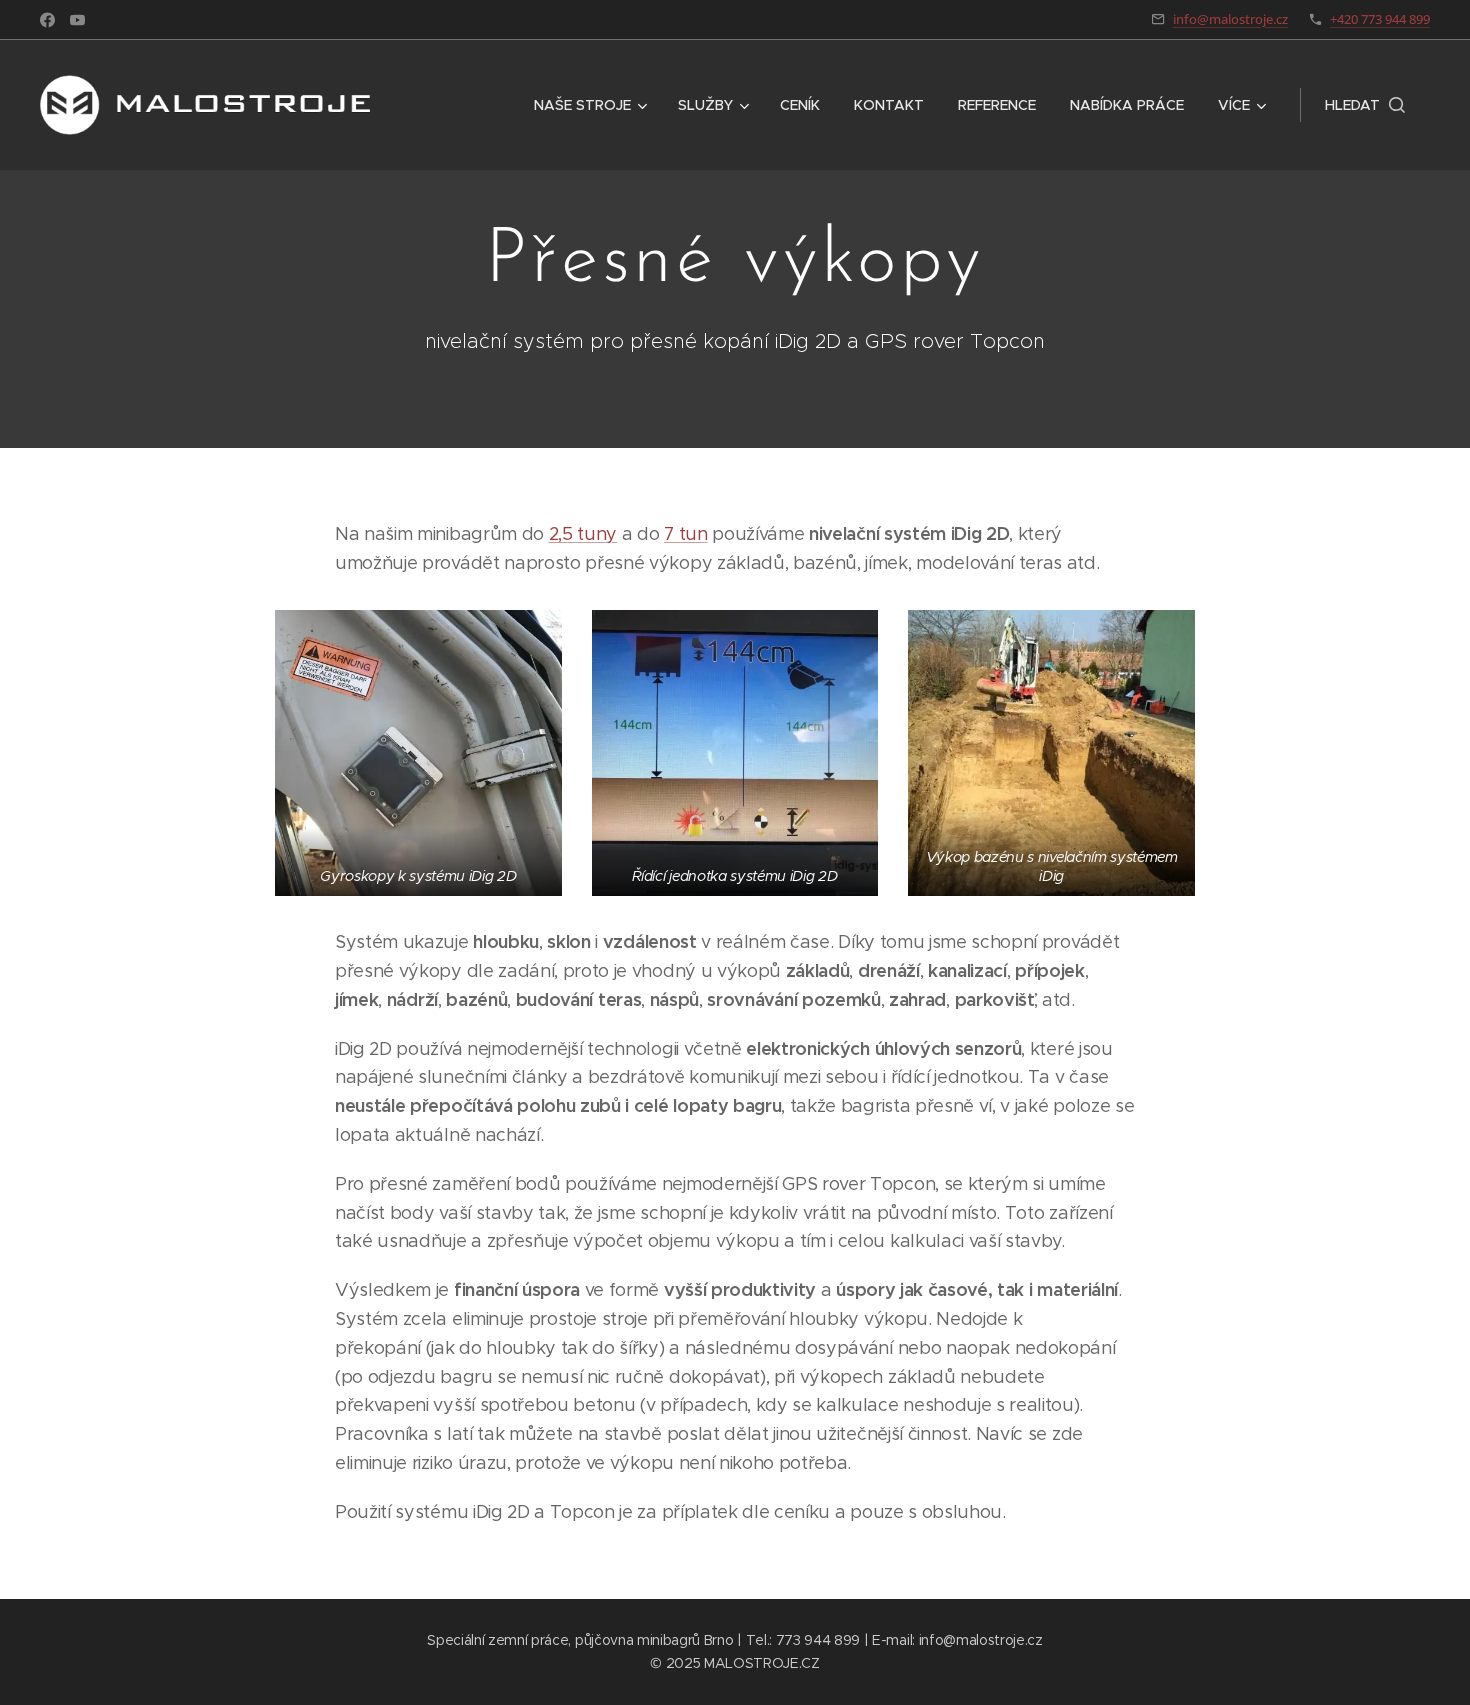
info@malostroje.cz (1230, 19)
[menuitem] (589, 105)
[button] (1365, 105)
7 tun (685, 534)
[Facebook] (47, 20)
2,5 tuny (583, 534)
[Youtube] (77, 20)
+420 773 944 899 (1380, 19)
